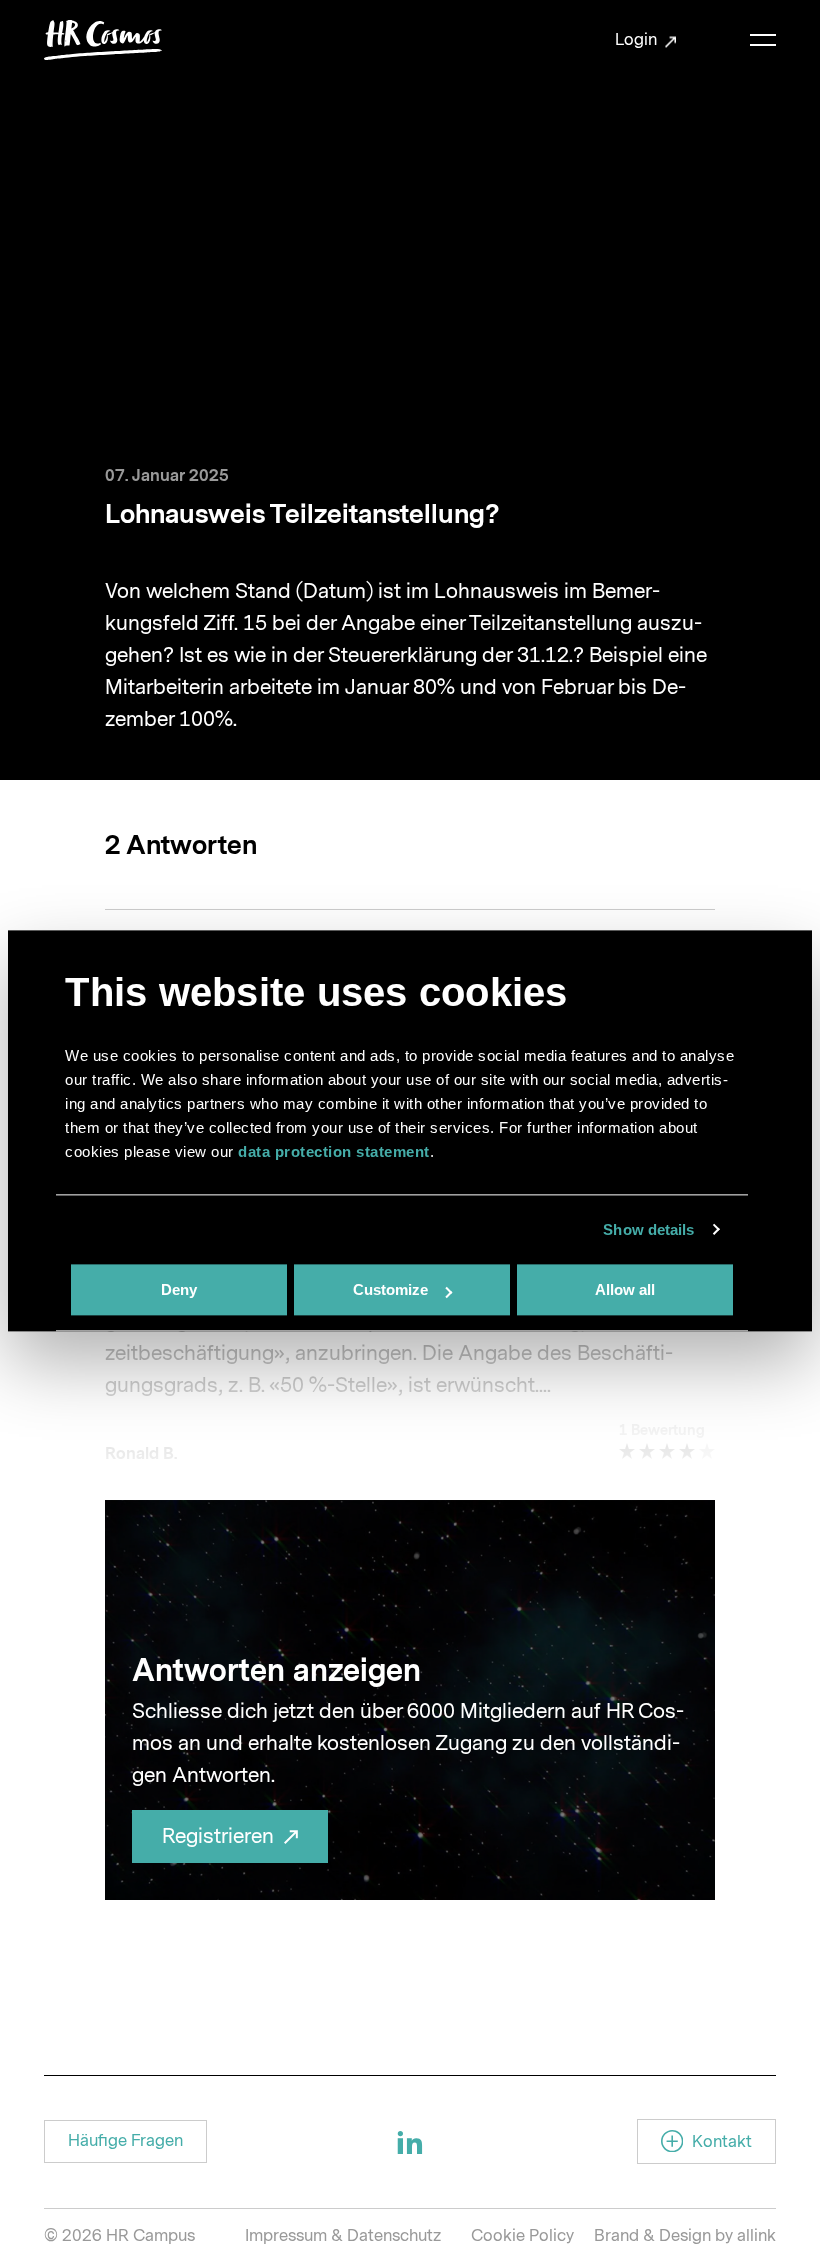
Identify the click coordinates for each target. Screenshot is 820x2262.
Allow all (625, 1289)
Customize (390, 1289)
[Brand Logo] (103, 40)
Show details (648, 1229)
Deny (179, 1289)
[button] (125, 2141)
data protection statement (334, 1151)
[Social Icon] (410, 2142)
